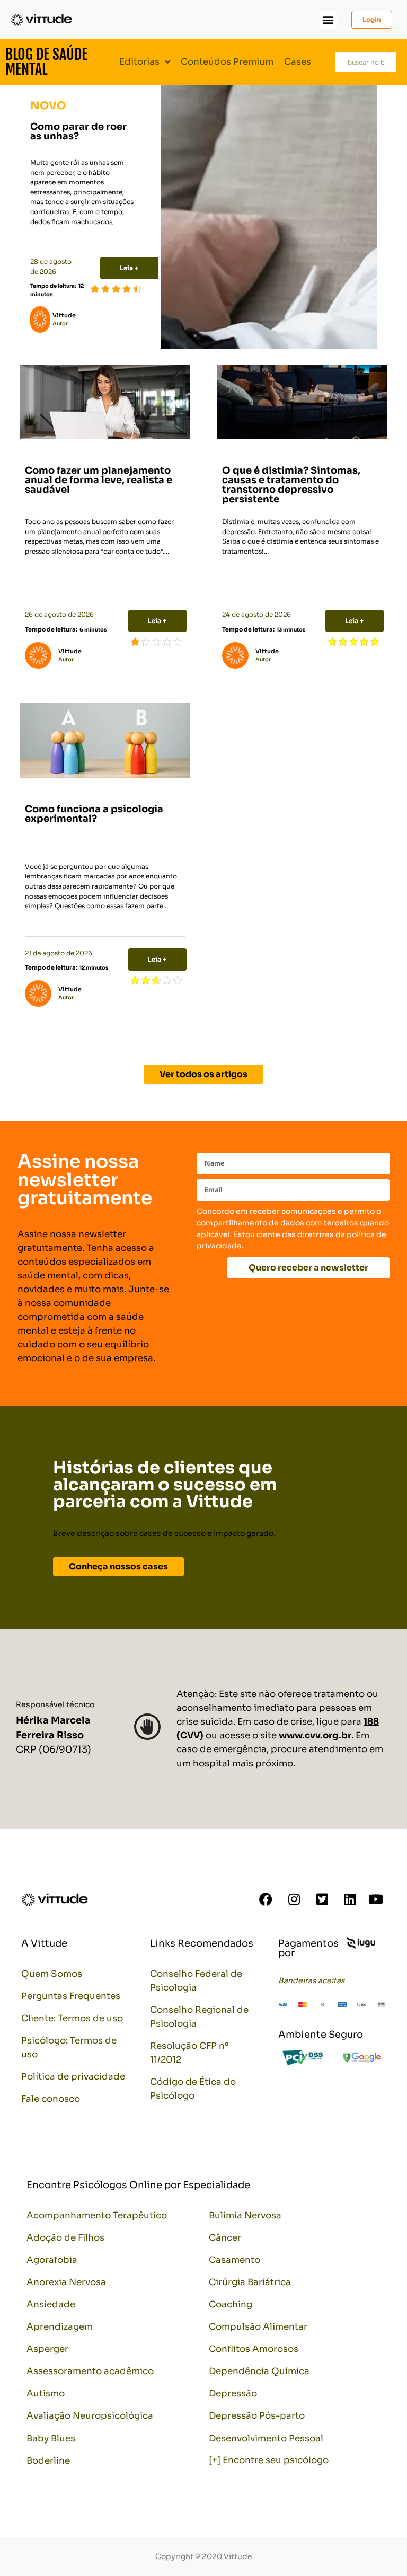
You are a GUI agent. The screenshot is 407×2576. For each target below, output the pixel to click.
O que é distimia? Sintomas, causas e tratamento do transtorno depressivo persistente (291, 485)
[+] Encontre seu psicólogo (269, 2460)
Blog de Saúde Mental (46, 62)
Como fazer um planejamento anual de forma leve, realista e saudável (99, 480)
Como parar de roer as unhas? (78, 131)
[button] (328, 20)
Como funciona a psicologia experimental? (94, 814)
